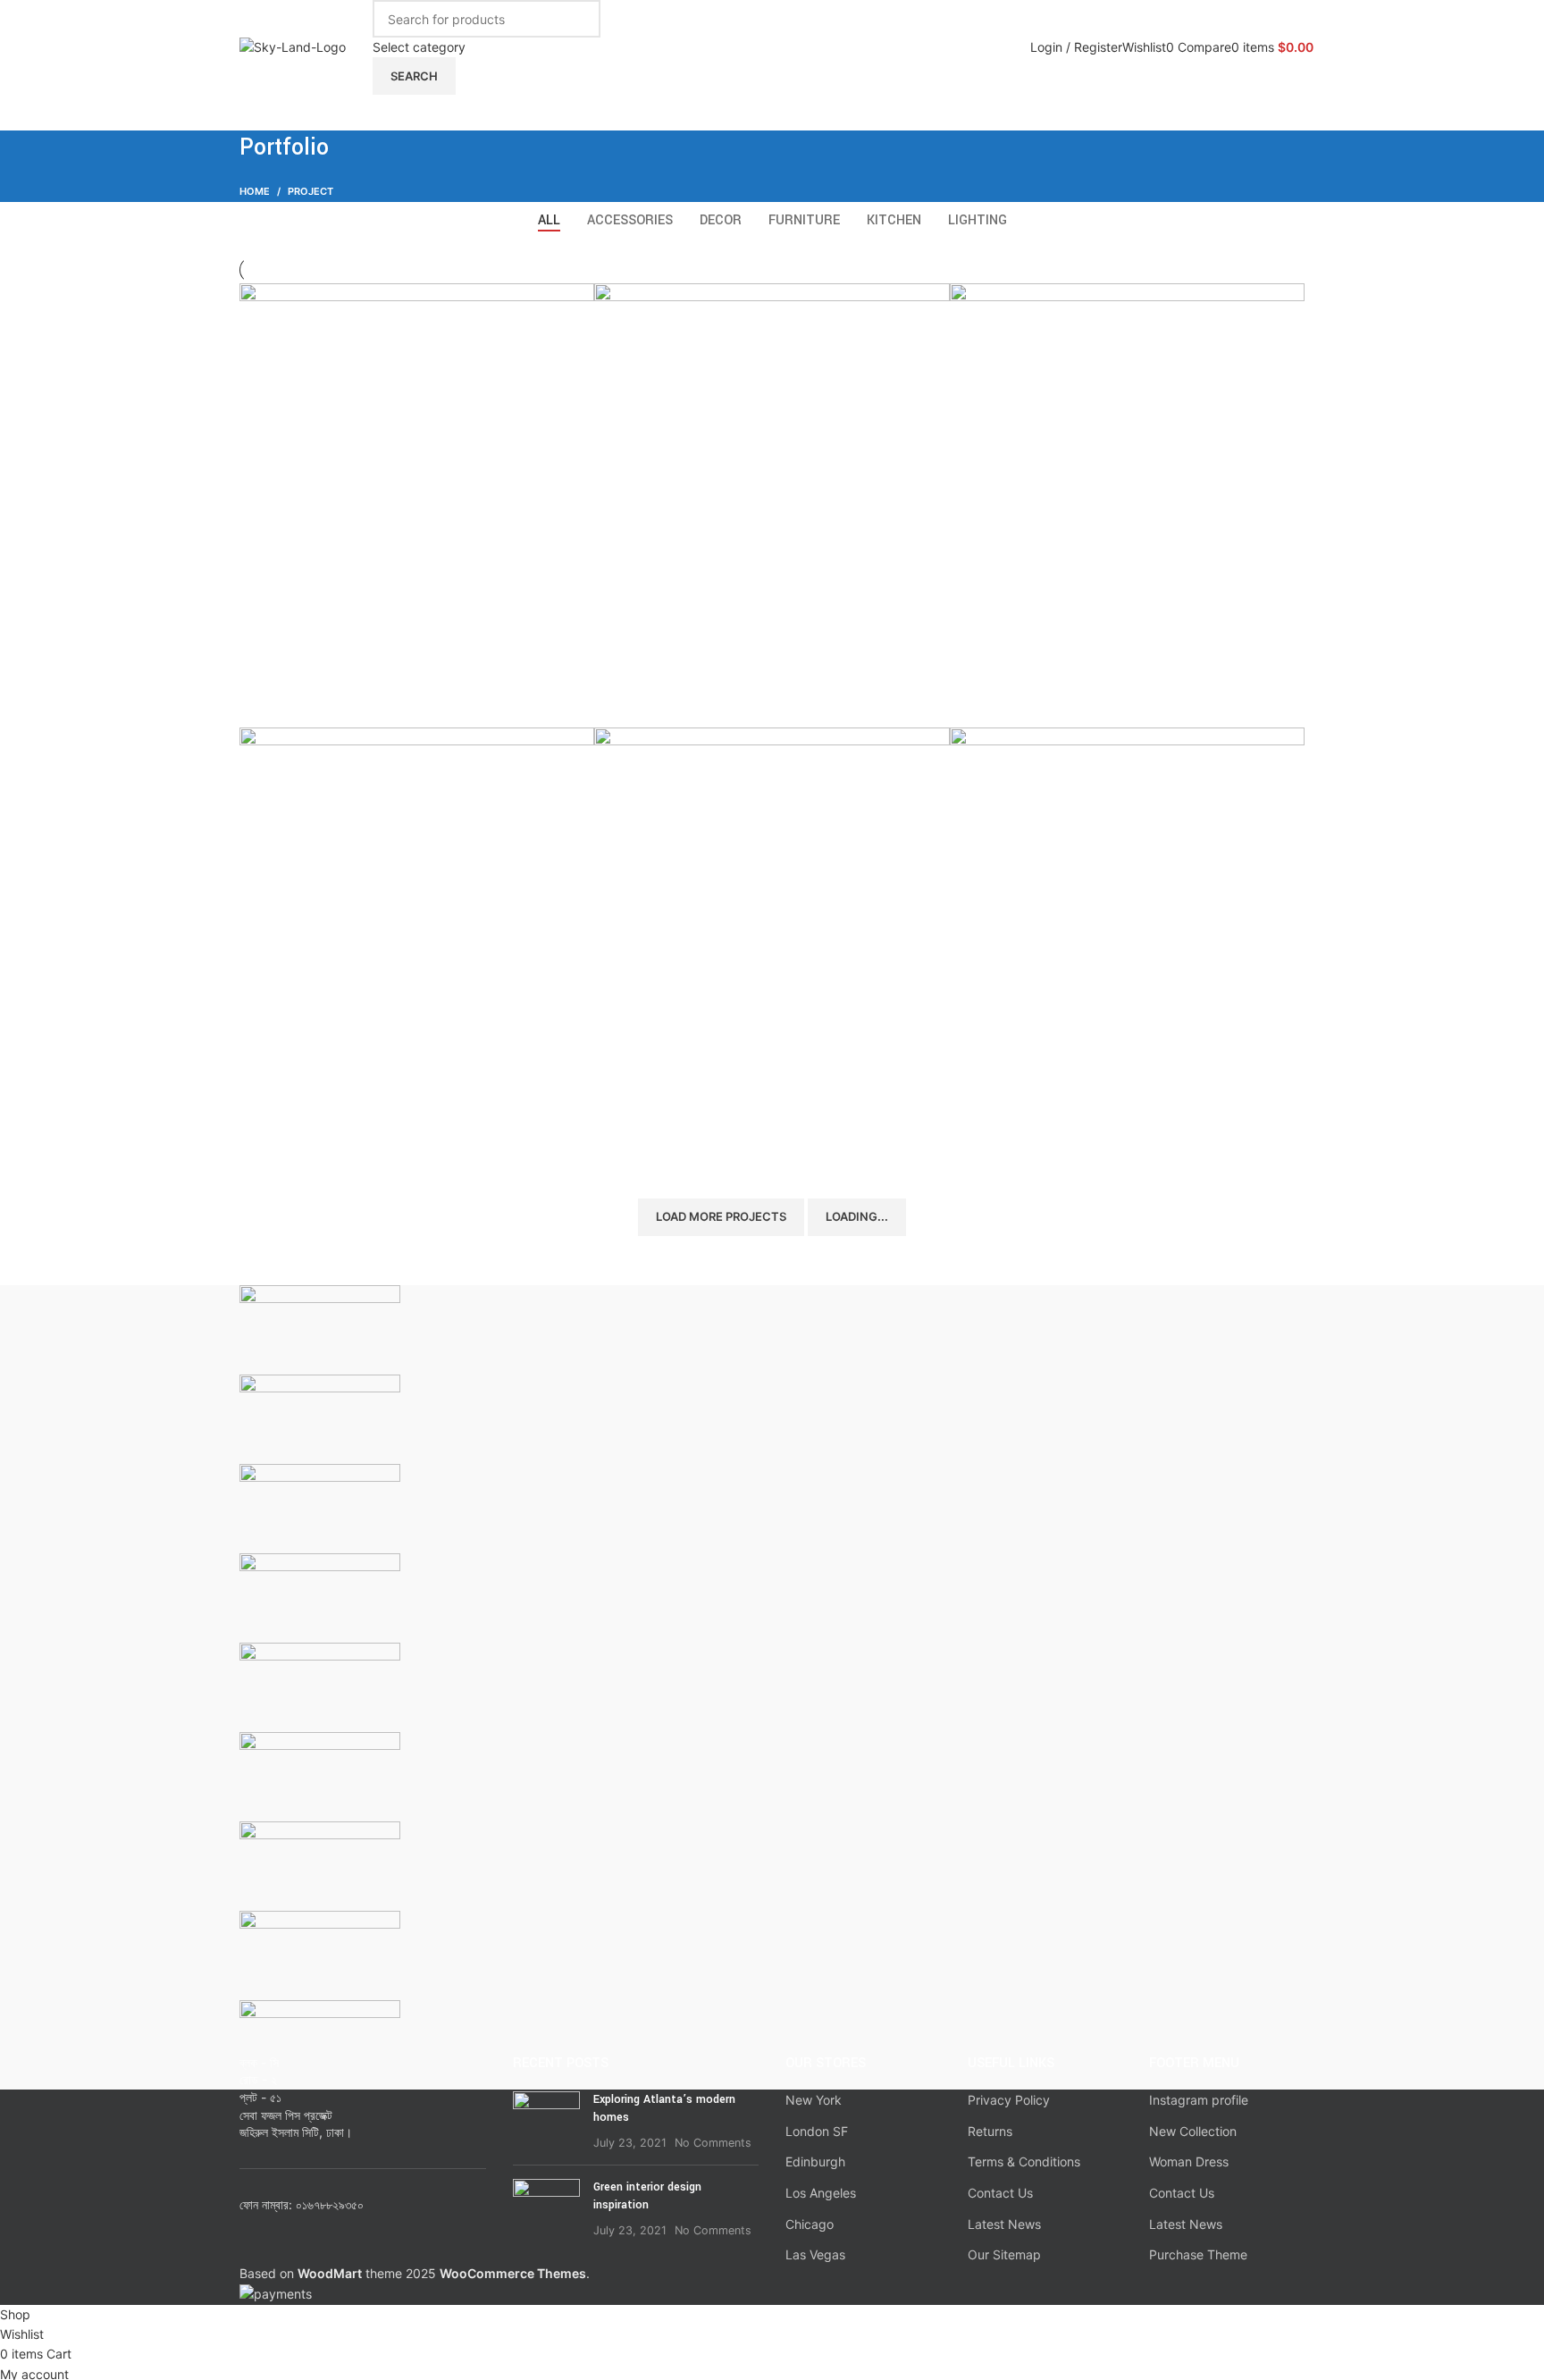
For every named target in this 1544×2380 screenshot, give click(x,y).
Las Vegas (815, 2254)
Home (255, 191)
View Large (572, 303)
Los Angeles (821, 2193)
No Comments (713, 2143)
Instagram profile (1199, 2100)
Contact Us (1000, 2193)
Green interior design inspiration (647, 2196)
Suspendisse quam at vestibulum (379, 697)
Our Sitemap (1004, 2254)
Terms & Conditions (1024, 2161)
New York (814, 2100)
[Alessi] (772, 1687)
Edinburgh (815, 2161)
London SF (817, 2131)
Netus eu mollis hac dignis (709, 697)
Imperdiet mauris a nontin (352, 1142)
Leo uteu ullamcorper (1046, 1142)
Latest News (1004, 2224)
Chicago (810, 2224)
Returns (990, 2131)
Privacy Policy (1009, 2100)
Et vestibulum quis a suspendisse (1091, 697)
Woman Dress (1189, 2161)
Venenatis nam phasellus (704, 1142)
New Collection (1193, 2131)
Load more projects (721, 1216)
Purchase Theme (1198, 2254)
